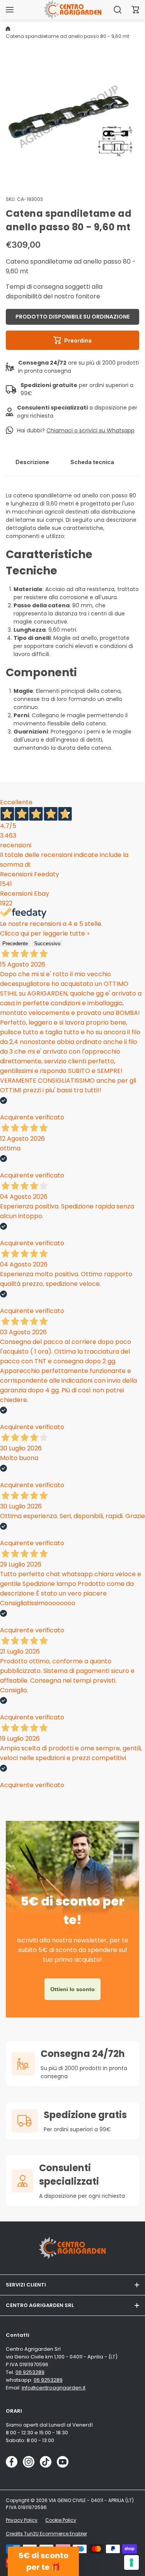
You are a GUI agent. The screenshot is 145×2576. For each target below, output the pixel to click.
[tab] (32, 462)
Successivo (47, 944)
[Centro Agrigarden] (73, 9)
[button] (135, 10)
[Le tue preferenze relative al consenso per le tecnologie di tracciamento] (131, 2562)
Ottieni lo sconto (72, 1989)
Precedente (15, 944)
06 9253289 (30, 2372)
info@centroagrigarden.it (54, 2388)
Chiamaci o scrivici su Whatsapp (90, 430)
